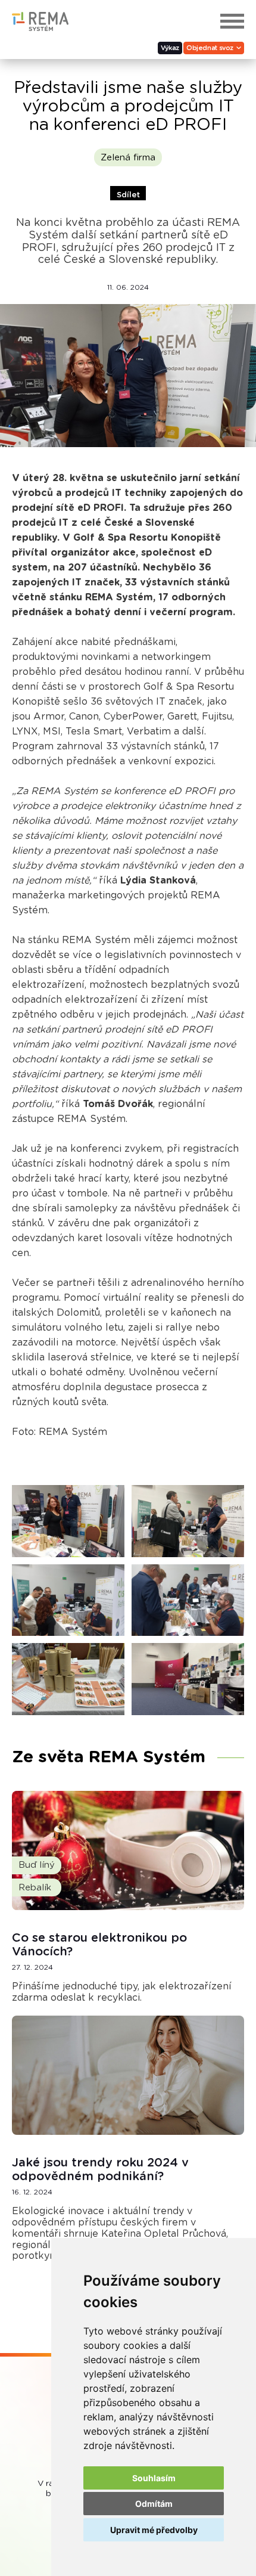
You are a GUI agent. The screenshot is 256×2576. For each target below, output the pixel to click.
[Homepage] (40, 28)
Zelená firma (128, 158)
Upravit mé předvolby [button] (154, 2530)
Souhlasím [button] (154, 2478)
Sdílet (128, 195)
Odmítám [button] (154, 2504)
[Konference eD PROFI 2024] (68, 1521)
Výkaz (170, 48)
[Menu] (232, 21)
